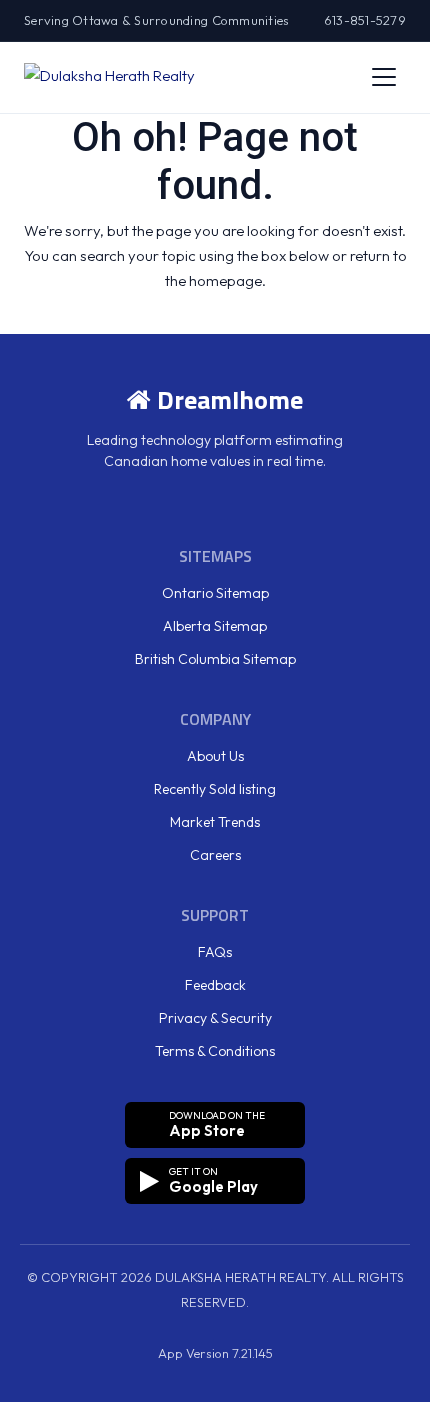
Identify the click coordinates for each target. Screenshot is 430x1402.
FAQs (215, 952)
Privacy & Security (215, 1018)
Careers (215, 855)
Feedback (215, 985)
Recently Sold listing (215, 789)
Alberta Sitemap (215, 626)
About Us (215, 756)
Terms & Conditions (215, 1051)
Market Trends (215, 822)
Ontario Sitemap (215, 593)
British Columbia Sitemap (215, 659)
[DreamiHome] (109, 77)
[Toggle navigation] (384, 77)
